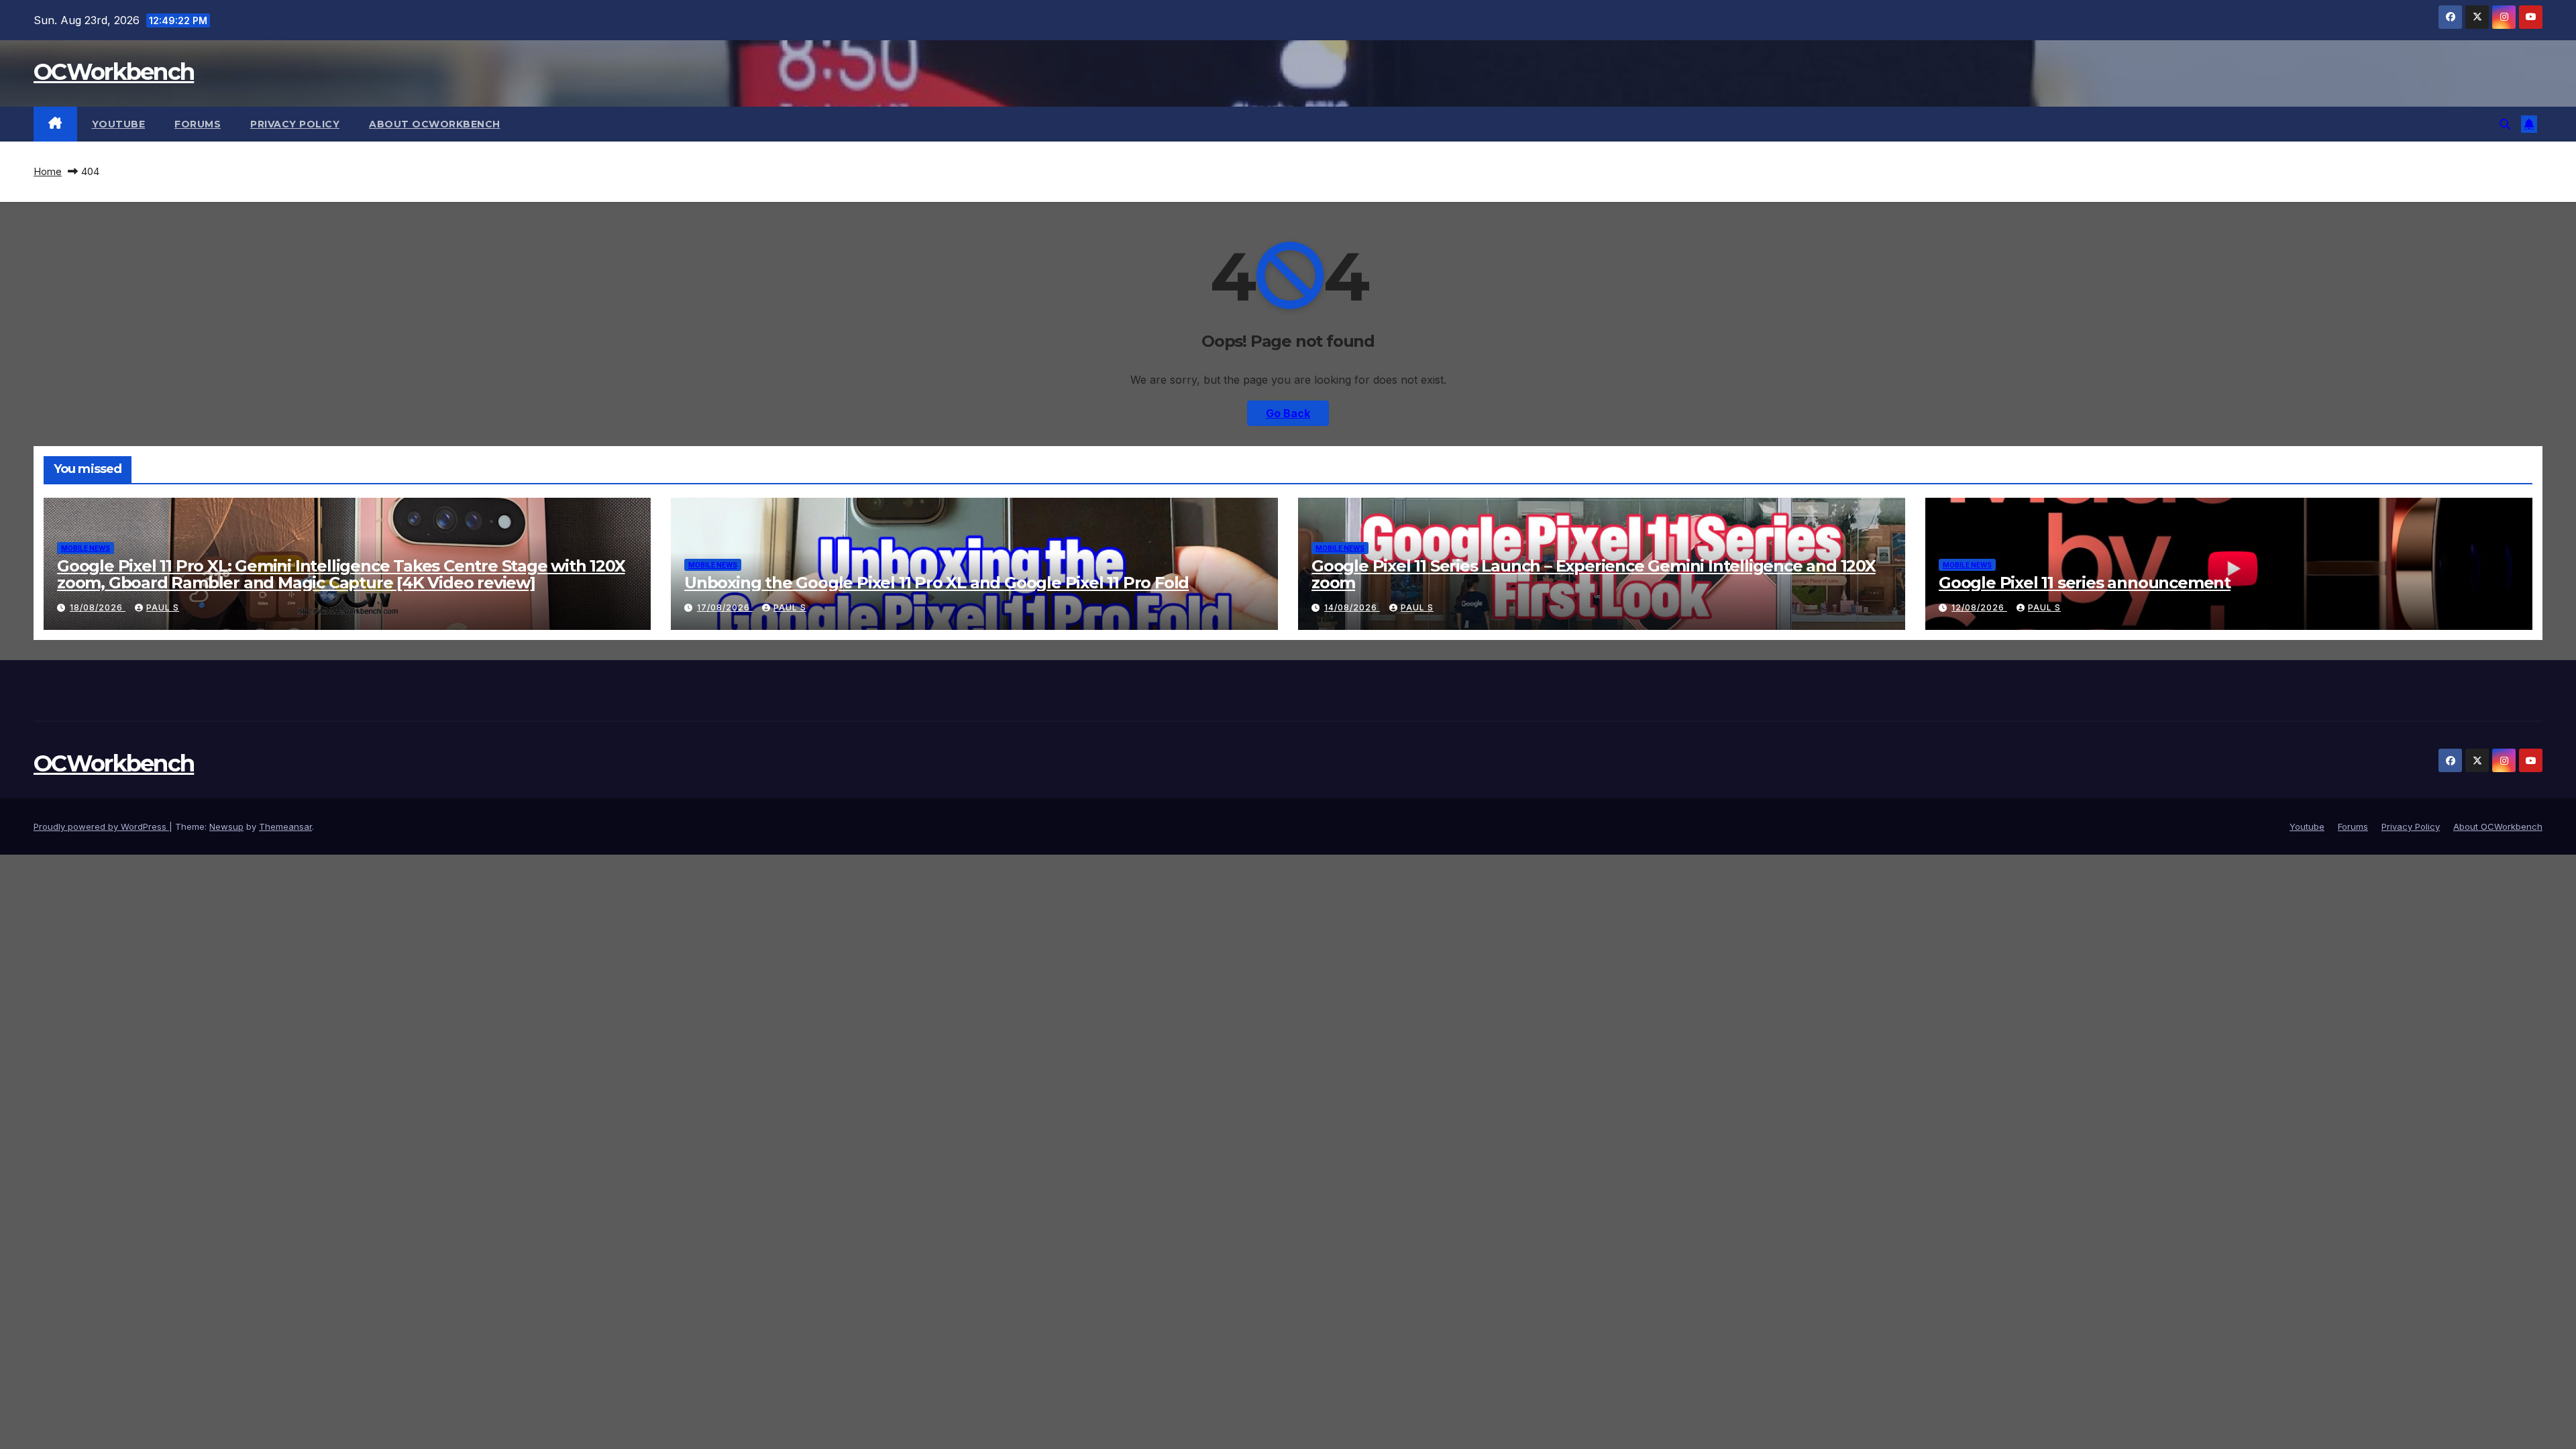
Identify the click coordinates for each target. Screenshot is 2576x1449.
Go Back (1288, 413)
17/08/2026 (725, 607)
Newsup (226, 826)
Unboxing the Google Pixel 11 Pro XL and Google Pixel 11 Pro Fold (936, 583)
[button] (2505, 124)
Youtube (119, 124)
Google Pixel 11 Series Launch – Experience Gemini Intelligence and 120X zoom (1594, 574)
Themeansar (285, 826)
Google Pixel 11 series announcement (2085, 583)
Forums (198, 124)
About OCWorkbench (435, 124)
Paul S (163, 607)
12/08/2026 (1979, 607)
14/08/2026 (1352, 607)
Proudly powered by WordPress (101, 826)
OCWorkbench (114, 72)
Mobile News (86, 548)
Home (48, 171)
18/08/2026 (98, 607)
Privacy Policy (295, 124)
